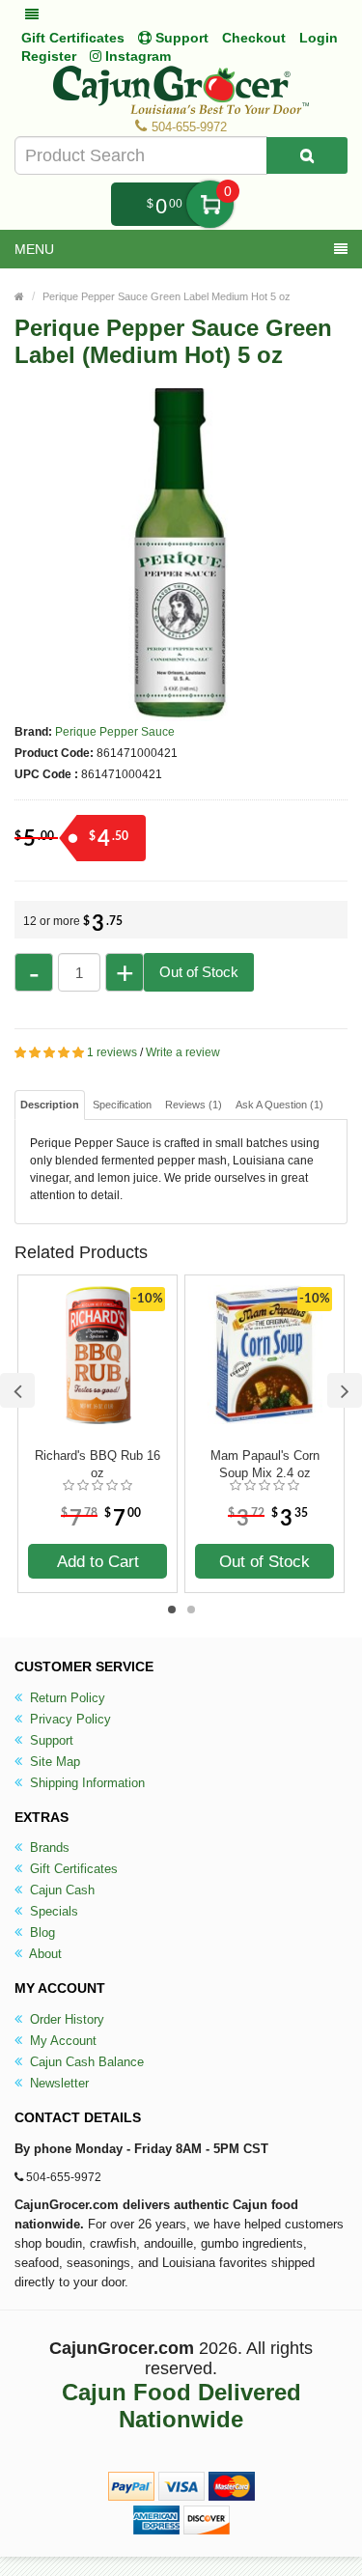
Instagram (136, 56)
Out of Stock (199, 972)
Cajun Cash (60, 1890)
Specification (122, 1105)
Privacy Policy (69, 1719)
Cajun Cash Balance (85, 2062)
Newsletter (57, 2083)
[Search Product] (307, 155)
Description (50, 1105)
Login (319, 38)
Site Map (53, 1762)
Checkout (254, 38)
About (44, 1954)
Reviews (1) (194, 1105)
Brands (48, 1848)
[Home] (19, 296)
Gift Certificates (73, 38)
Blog (41, 1932)
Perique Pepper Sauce (115, 732)
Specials (52, 1911)
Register (49, 56)
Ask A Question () (279, 1105)
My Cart (210, 204)
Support (50, 1740)
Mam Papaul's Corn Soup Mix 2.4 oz (265, 1464)
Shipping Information (85, 1783)
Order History (65, 2019)
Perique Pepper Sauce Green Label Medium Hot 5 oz (167, 296)
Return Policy (66, 1698)
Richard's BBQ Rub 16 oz (97, 1464)
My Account (61, 2041)
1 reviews (112, 1052)
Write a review (183, 1052)
